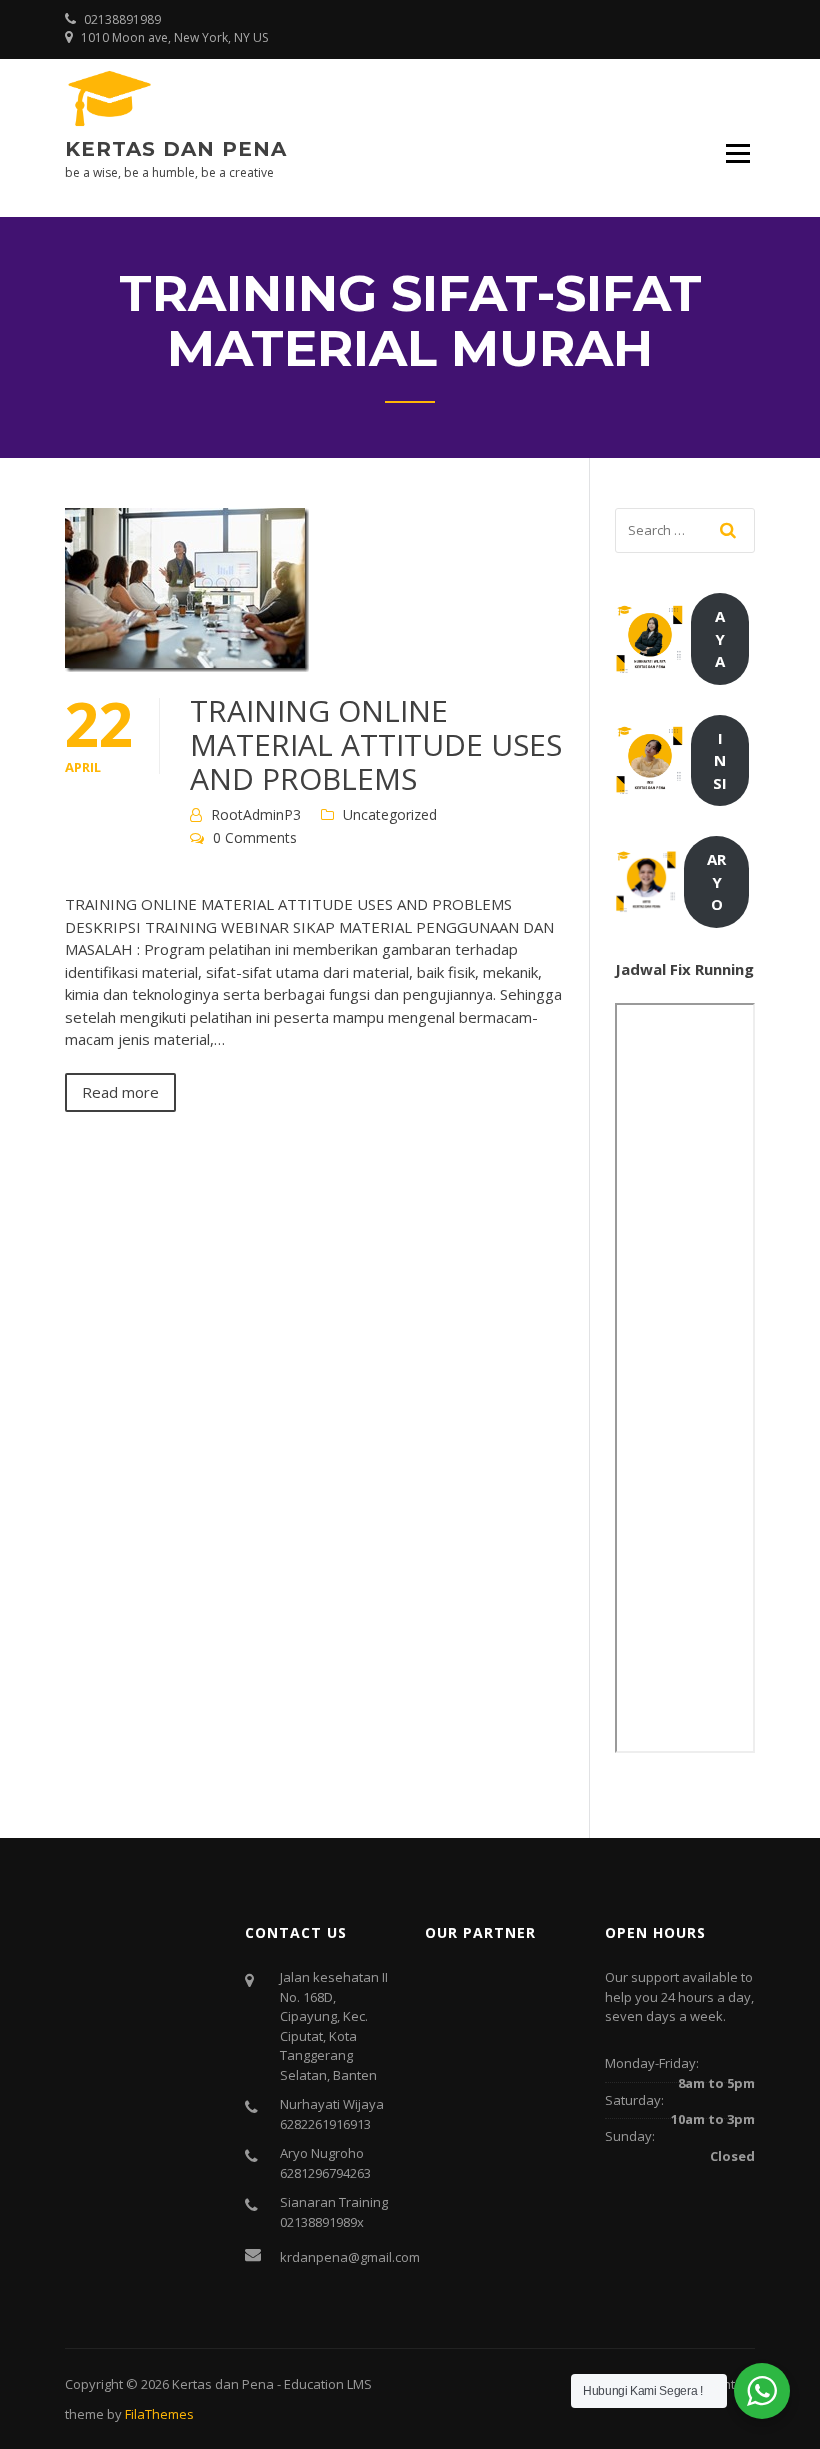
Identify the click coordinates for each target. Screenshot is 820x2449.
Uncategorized (390, 814)
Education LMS (328, 2384)
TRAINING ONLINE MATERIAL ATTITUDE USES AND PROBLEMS (376, 744)
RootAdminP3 (256, 814)
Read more (120, 1092)
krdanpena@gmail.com (350, 2257)
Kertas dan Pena (176, 149)
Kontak (728, 2384)
